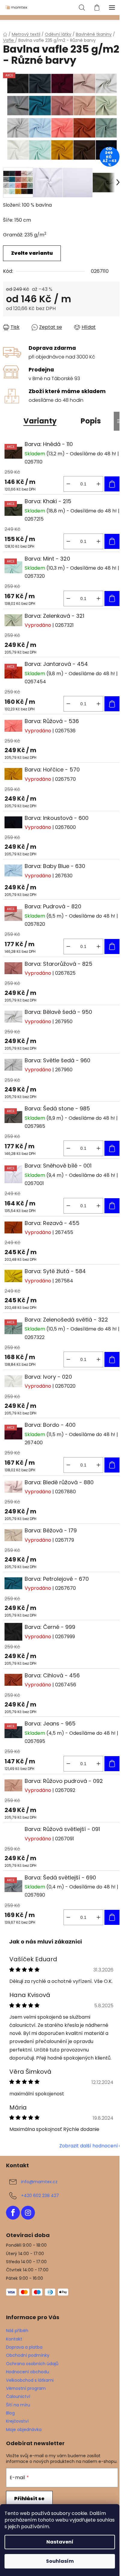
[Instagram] (28, 2213)
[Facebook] (13, 2213)
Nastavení (60, 2542)
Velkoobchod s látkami (30, 2380)
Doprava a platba (24, 2347)
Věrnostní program (26, 2388)
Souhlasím (60, 2561)
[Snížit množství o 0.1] (68, 484)
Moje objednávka (24, 2430)
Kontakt (14, 2339)
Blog (10, 2413)
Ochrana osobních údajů (32, 2364)
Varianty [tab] (40, 421)
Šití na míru (18, 2405)
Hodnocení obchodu (28, 2372)
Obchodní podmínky (28, 2355)
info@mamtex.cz (39, 2181)
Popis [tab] (91, 421)
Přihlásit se (29, 2499)
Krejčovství (17, 2421)
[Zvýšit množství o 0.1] (98, 484)
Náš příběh (17, 2331)
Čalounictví (18, 2396)
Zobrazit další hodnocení (89, 2146)
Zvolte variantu (32, 253)
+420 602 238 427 (40, 2195)
